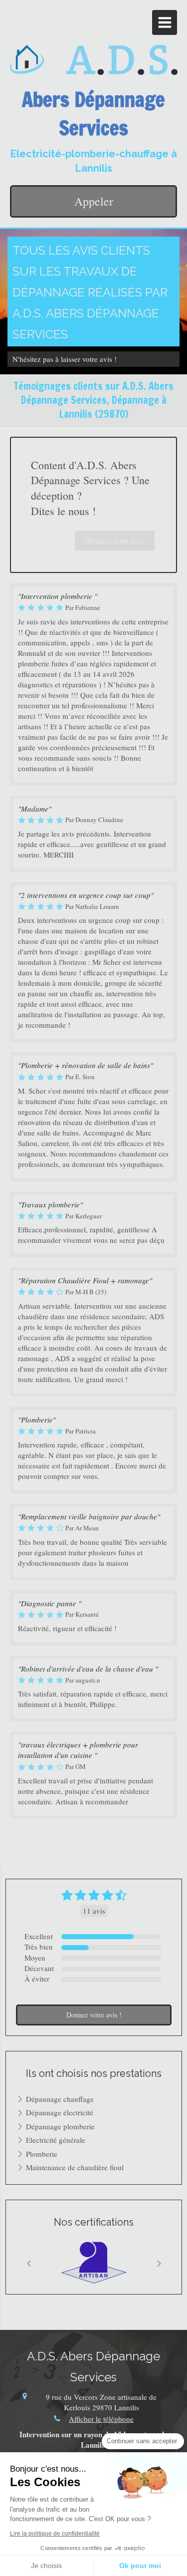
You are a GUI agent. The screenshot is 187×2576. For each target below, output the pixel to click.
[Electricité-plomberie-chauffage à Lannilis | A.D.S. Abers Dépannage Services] (94, 60)
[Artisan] (94, 2262)
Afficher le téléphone (101, 2419)
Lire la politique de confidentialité (55, 2534)
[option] (94, 2262)
